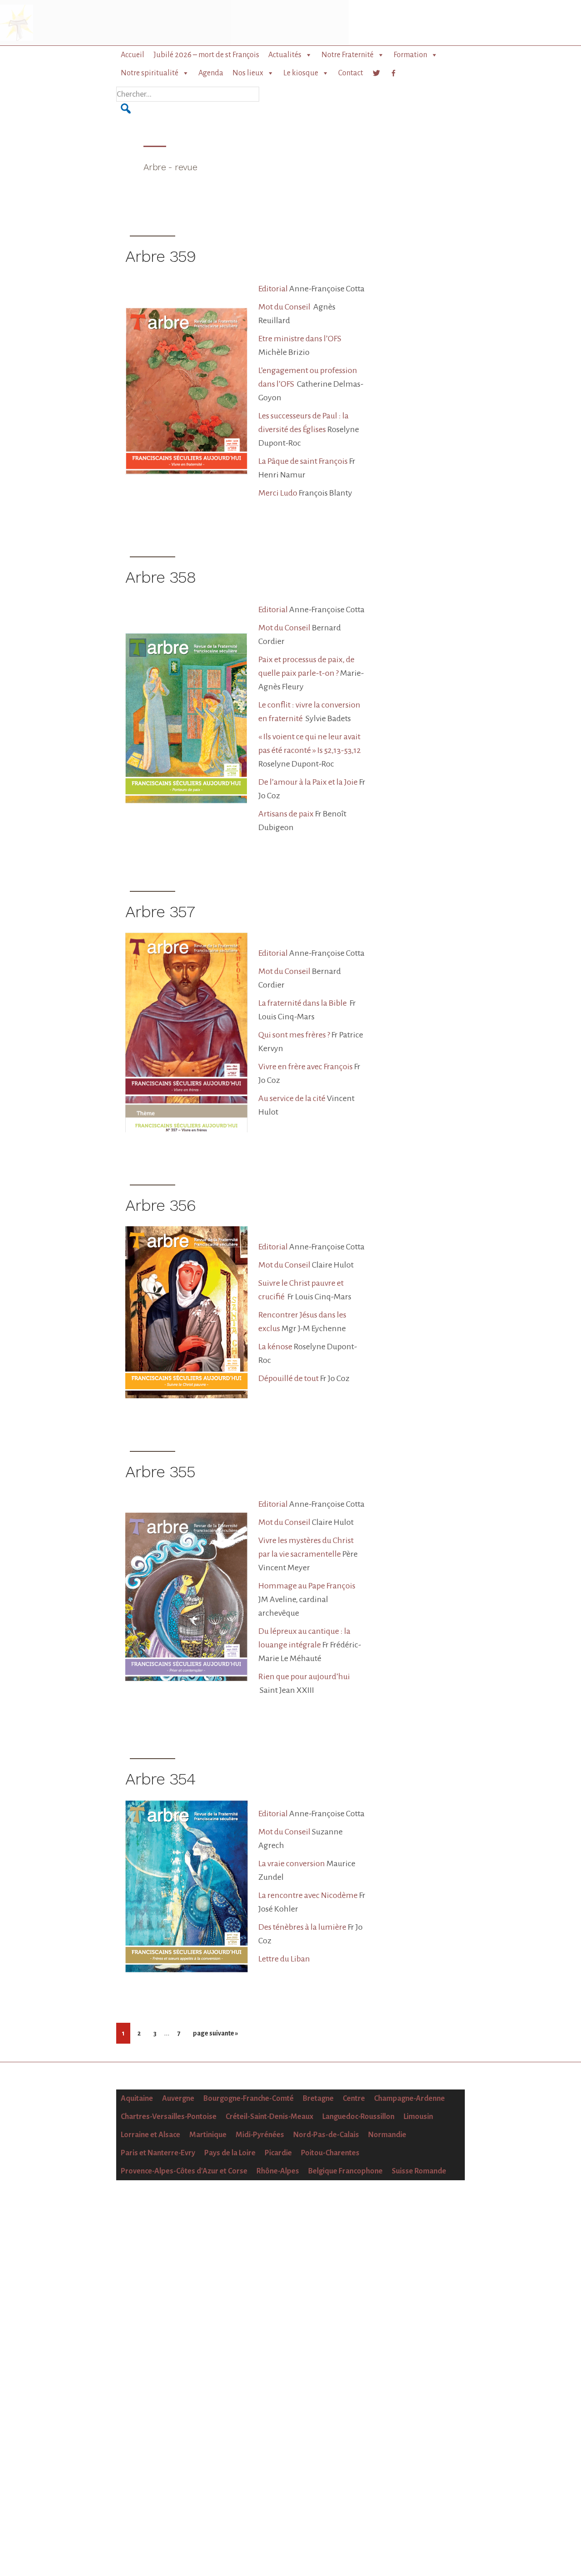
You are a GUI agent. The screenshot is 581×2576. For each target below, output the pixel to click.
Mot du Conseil (285, 307)
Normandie (387, 2135)
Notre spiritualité (150, 73)
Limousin (418, 2117)
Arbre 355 (160, 1472)
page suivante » (215, 2036)
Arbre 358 (160, 577)
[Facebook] (394, 73)
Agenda (211, 73)
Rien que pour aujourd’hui (304, 1676)
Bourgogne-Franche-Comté (249, 2099)
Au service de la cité (292, 1098)
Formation (410, 55)
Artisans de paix (286, 814)
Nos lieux (248, 73)
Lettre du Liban (284, 1959)
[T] (376, 73)
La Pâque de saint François (303, 461)
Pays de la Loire (230, 2153)
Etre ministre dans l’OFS (300, 339)
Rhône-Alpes (278, 2171)
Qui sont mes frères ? (294, 1035)
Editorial (273, 289)
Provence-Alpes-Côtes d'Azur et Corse (184, 2171)
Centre (354, 2099)
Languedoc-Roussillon (358, 2117)
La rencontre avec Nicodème (308, 1895)
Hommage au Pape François (307, 1586)
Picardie (278, 2153)
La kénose (275, 1347)
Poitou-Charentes (330, 2153)
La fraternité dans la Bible (303, 1003)
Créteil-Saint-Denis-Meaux (269, 2117)
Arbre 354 (160, 1779)
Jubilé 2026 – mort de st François (206, 55)
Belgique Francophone (345, 2171)
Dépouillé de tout (288, 1378)
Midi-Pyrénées (260, 2135)
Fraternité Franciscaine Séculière (70, 23)
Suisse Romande (419, 2171)
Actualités (285, 55)
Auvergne (178, 2099)
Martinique (208, 2135)
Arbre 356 (160, 1205)
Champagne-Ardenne (409, 2099)
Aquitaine (137, 2099)
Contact (351, 73)
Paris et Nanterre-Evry (158, 2153)
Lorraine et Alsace (150, 2135)
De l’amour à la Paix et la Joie (308, 782)
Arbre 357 (160, 912)
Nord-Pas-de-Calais (326, 2135)
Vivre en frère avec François (305, 1067)
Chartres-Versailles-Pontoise (169, 2117)
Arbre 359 (160, 256)
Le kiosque (301, 73)
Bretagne (318, 2099)
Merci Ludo (278, 493)
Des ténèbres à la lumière (302, 1927)
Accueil (133, 55)
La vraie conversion (292, 1863)
